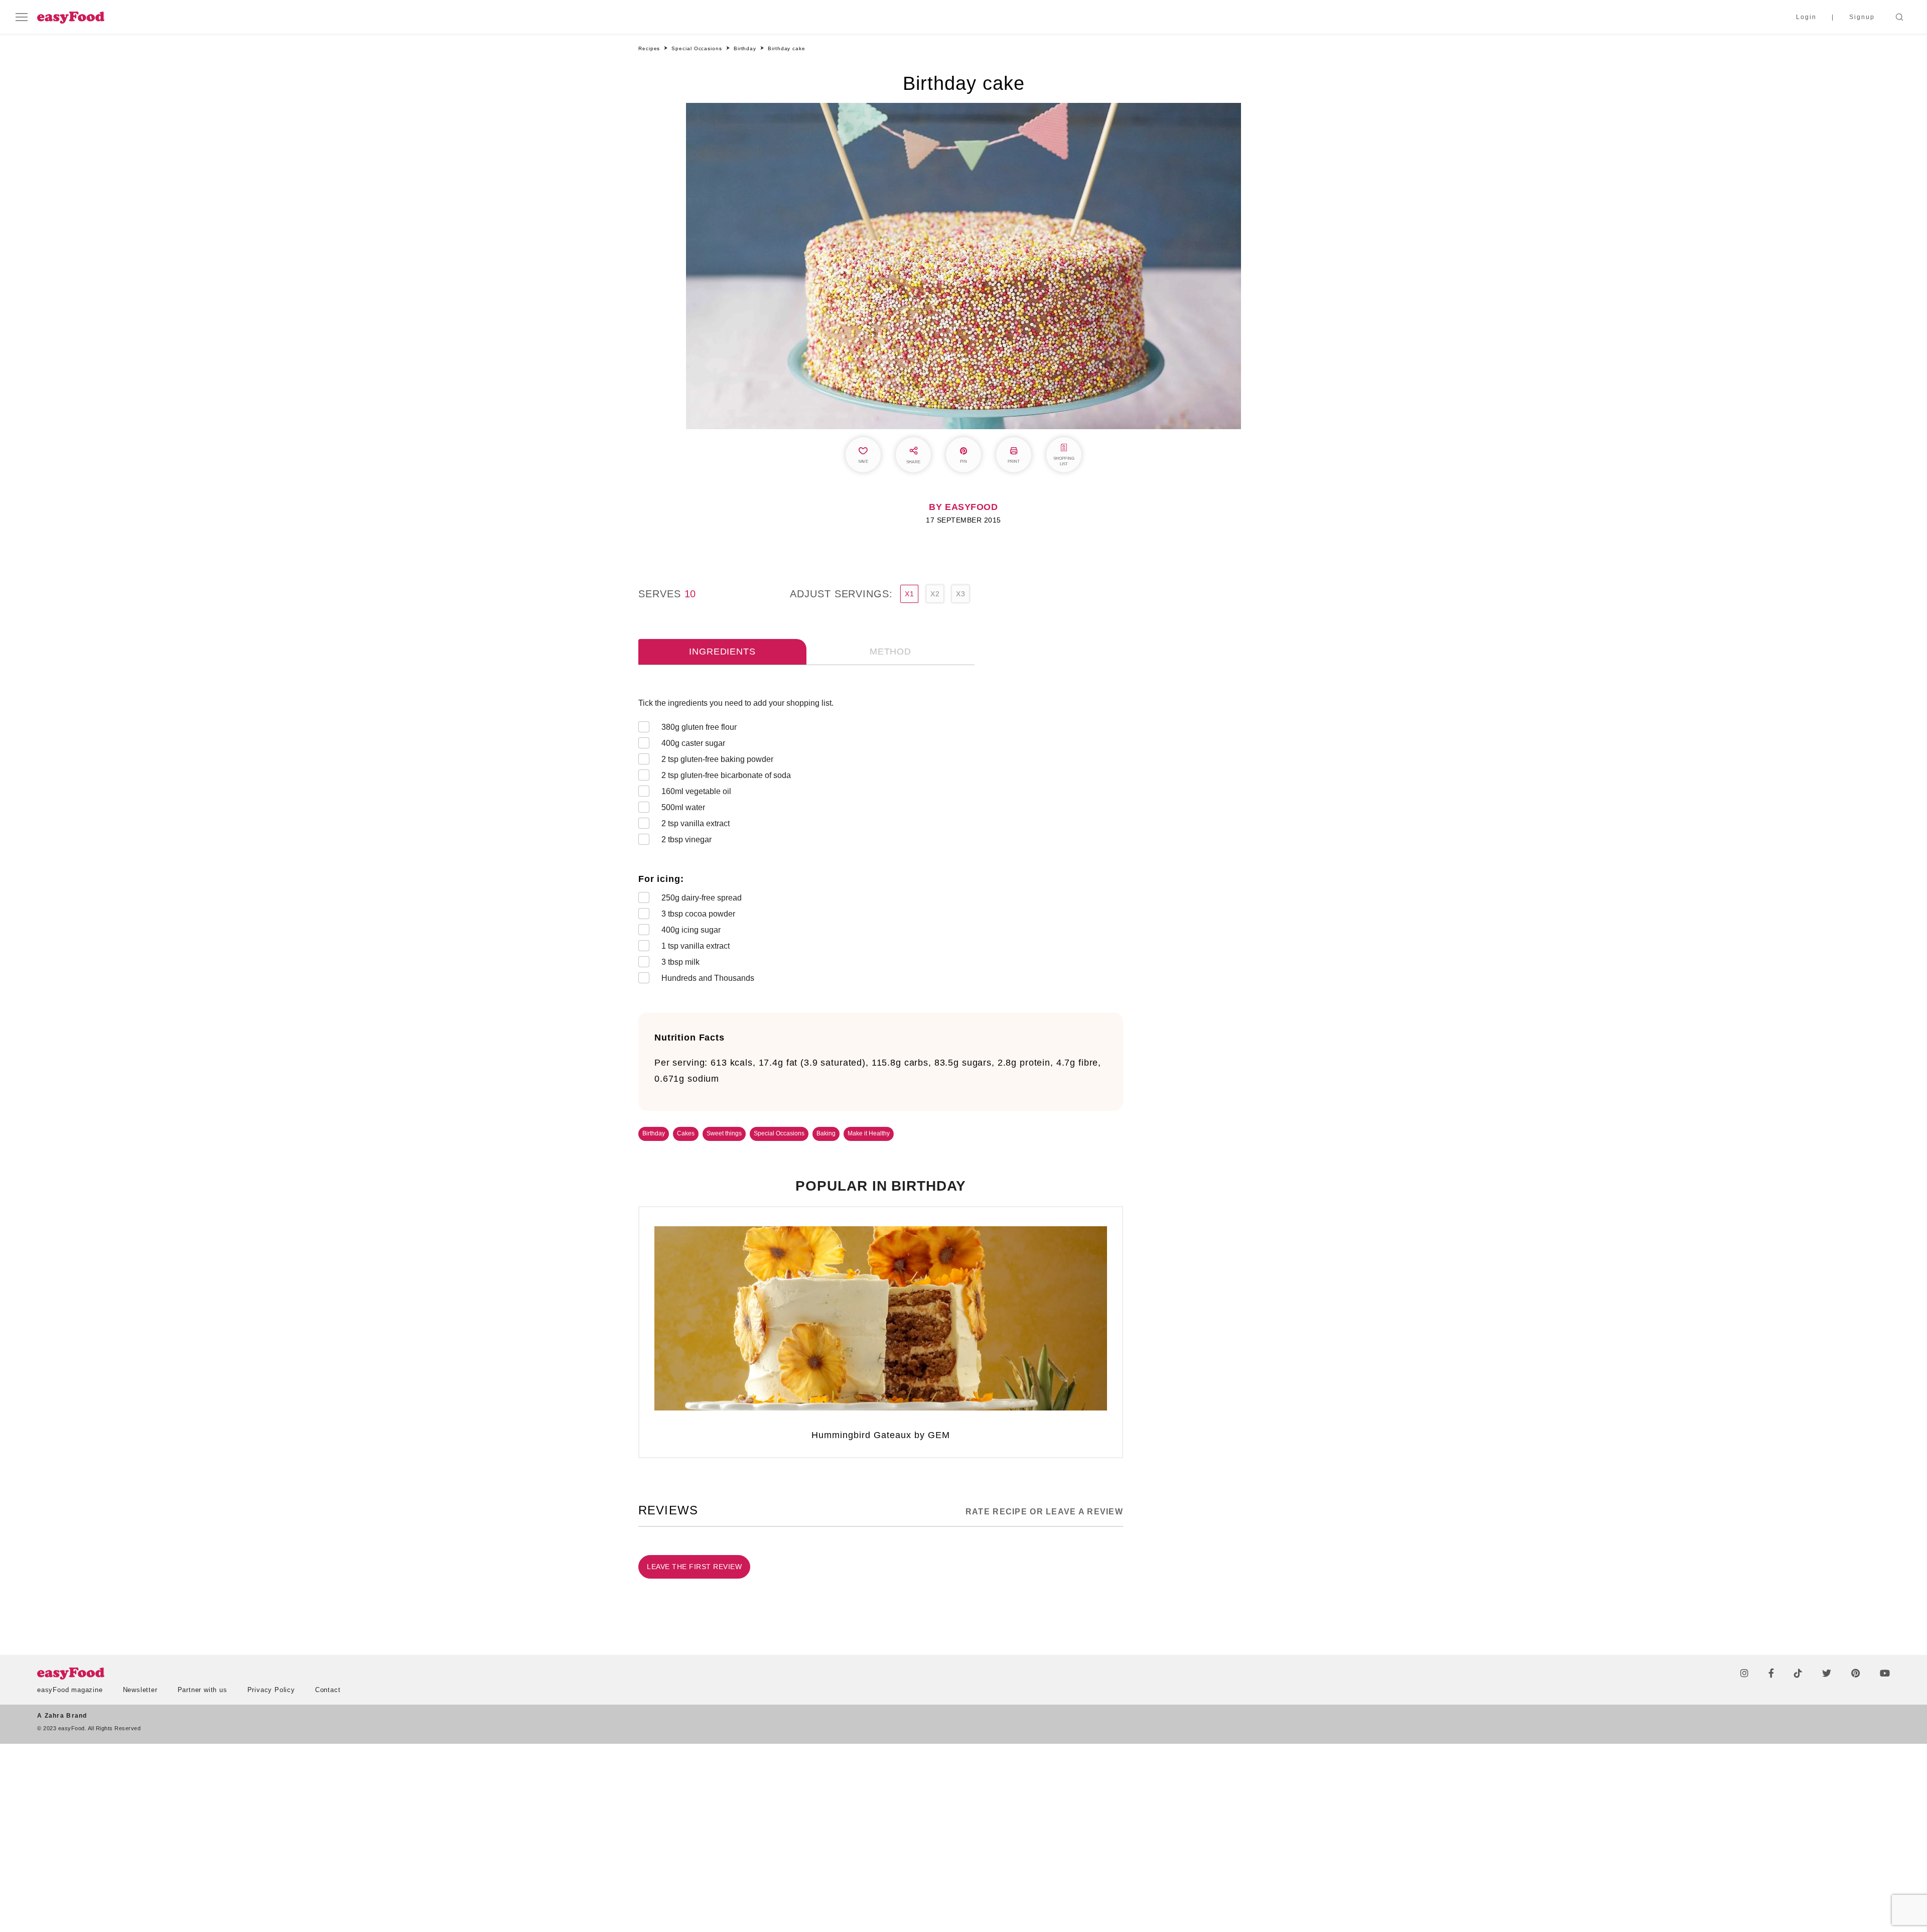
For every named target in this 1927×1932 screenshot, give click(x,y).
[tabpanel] (881, 843)
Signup (1862, 17)
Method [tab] (890, 652)
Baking (826, 1133)
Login (1806, 17)
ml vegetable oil (696, 791)
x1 (909, 594)
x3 (960, 594)
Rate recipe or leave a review (1044, 1512)
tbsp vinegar (686, 840)
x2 (935, 594)
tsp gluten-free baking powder (717, 759)
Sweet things (724, 1133)
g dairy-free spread (702, 898)
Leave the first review (694, 1567)
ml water (683, 807)
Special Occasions (779, 1133)
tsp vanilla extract (696, 823)
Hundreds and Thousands (708, 978)
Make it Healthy (869, 1133)
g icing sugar (691, 930)
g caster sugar (693, 743)
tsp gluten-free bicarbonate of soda (726, 775)
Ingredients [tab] (722, 652)
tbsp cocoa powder (698, 914)
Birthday (654, 1133)
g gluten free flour (699, 727)
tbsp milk (680, 962)
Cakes (686, 1133)
